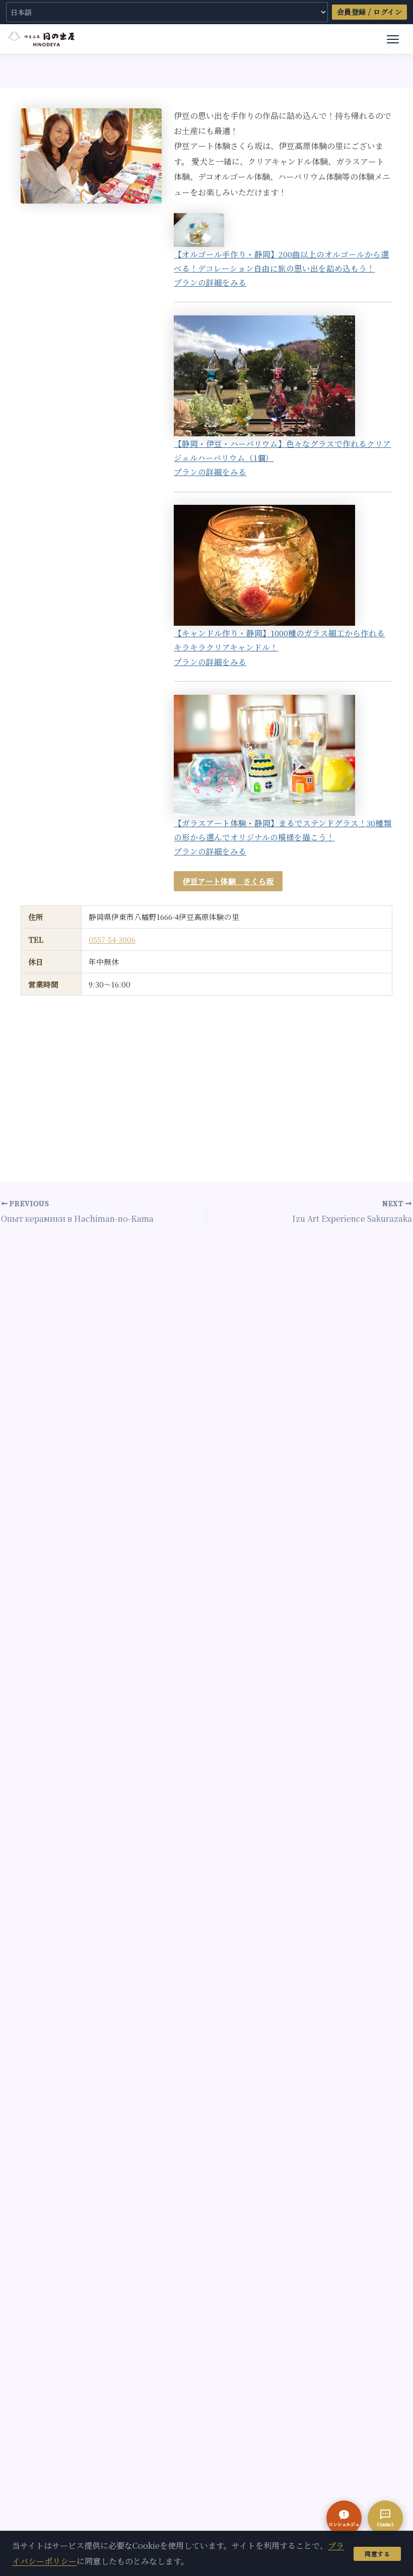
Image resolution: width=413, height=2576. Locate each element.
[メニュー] (395, 39)
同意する (377, 2554)
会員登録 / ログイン (370, 12)
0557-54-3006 (112, 939)
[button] (344, 2518)
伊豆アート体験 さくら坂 (228, 881)
